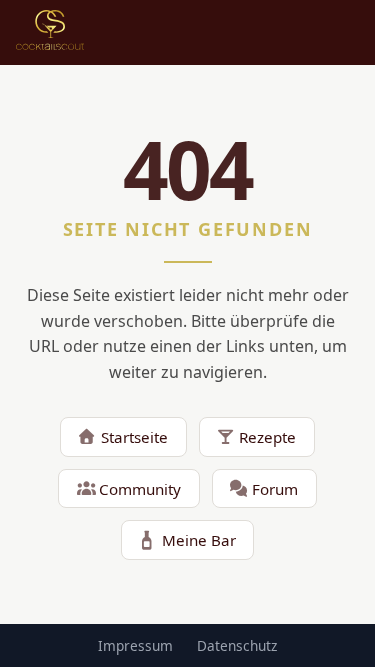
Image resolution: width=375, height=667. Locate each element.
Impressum (135, 645)
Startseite (134, 437)
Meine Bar (199, 540)
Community (140, 489)
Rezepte (267, 437)
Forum (275, 489)
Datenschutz (237, 645)
